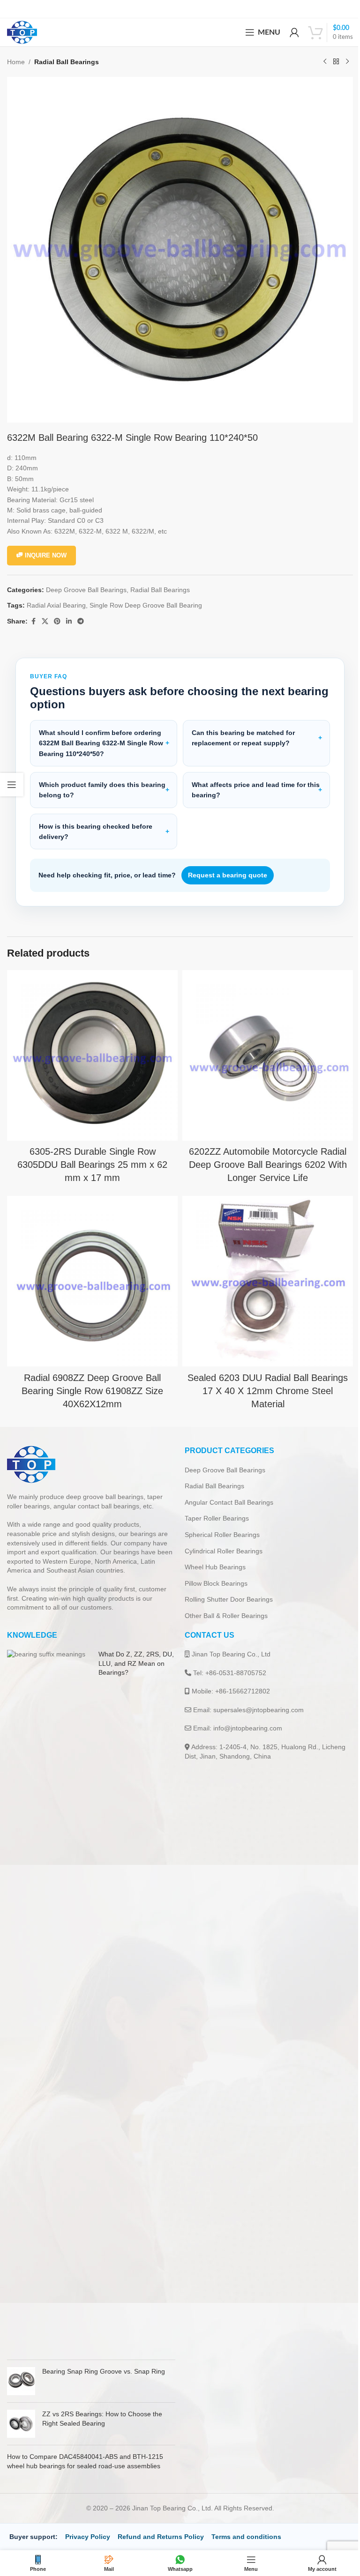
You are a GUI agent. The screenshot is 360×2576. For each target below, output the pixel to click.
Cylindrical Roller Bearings (220, 1537)
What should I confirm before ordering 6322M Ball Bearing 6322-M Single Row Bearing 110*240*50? (101, 736)
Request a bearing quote (228, 868)
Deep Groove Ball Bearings (86, 590)
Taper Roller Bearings (214, 1504)
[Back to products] (336, 62)
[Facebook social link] (33, 621)
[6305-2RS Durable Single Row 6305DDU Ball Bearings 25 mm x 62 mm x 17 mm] (91, 1047)
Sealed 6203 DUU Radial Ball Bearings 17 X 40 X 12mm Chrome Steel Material (262, 1377)
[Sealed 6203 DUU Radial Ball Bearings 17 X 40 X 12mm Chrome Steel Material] (263, 1269)
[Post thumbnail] (48, 1987)
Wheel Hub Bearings (212, 1553)
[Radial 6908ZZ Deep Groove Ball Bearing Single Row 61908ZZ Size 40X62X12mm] (91, 1269)
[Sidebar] (12, 785)
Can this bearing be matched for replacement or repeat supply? (240, 731)
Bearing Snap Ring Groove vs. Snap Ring (104, 2357)
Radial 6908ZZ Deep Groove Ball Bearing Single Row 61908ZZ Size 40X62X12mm (90, 1377)
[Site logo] (22, 32)
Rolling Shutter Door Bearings (225, 1585)
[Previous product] (325, 62)
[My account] (294, 32)
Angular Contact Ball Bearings (226, 1488)
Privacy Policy (88, 2523)
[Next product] (347, 62)
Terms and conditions (246, 2523)
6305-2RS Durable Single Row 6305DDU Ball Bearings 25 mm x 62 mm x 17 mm (90, 1154)
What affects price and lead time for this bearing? (245, 783)
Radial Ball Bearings (67, 62)
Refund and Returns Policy (161, 2523)
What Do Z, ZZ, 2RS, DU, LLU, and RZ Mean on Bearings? (131, 1649)
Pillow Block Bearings (213, 1569)
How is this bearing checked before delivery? (96, 824)
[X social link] (45, 621)
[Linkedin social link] (69, 621)
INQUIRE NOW (46, 555)
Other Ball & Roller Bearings (223, 1602)
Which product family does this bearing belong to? (89, 783)
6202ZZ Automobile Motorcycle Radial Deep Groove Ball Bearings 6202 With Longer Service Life (262, 1154)
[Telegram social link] (81, 621)
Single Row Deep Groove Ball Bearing (146, 605)
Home (16, 62)
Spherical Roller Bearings (219, 1521)
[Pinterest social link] (57, 621)
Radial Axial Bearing (56, 605)
